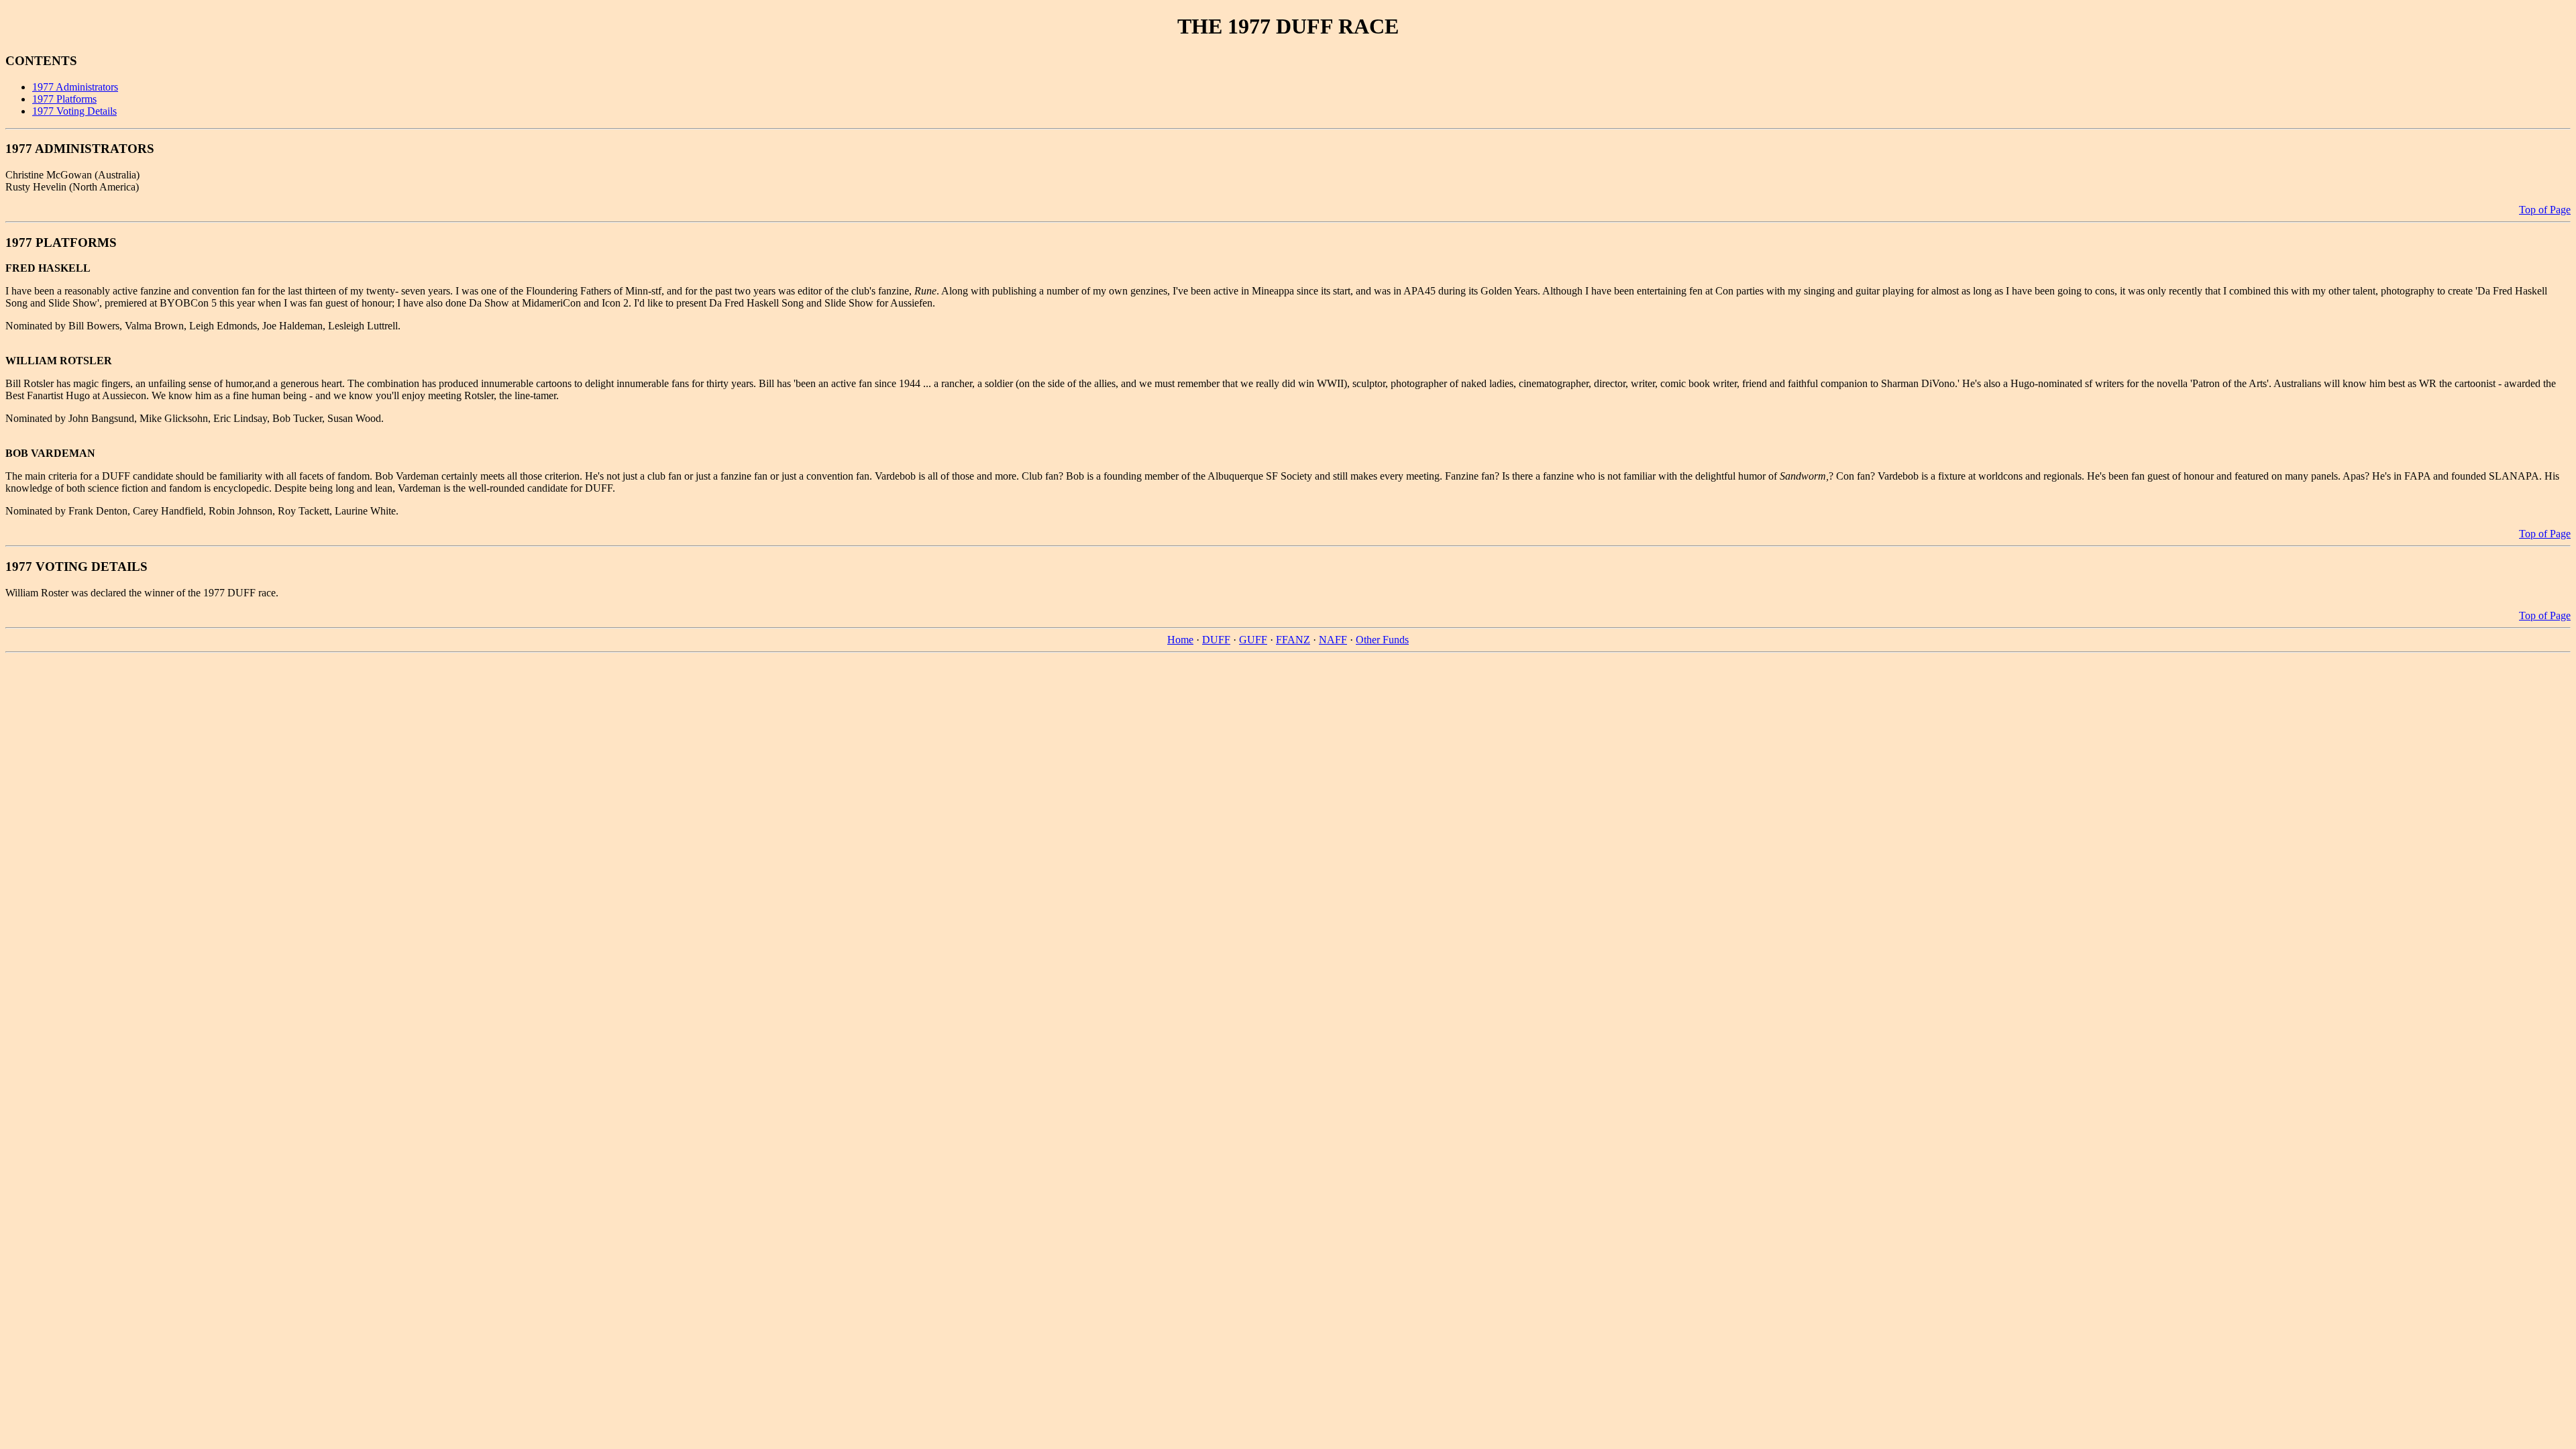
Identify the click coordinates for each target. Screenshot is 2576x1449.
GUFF (1253, 640)
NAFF (1333, 640)
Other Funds (1382, 640)
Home (1180, 640)
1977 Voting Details (74, 111)
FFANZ (1293, 640)
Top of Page (2545, 210)
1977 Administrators (75, 87)
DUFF (1216, 640)
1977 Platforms (64, 99)
